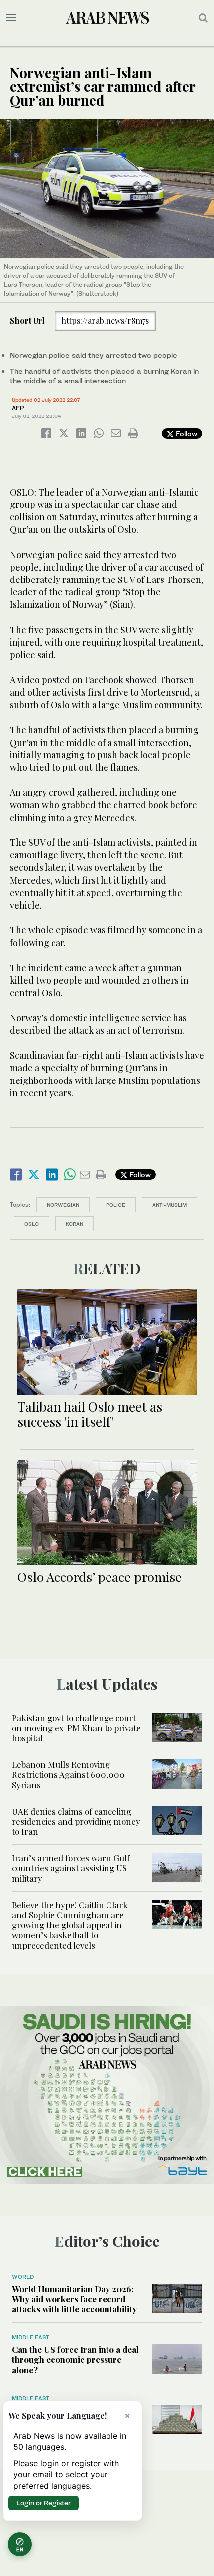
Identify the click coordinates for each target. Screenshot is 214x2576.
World (23, 2277)
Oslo (32, 1224)
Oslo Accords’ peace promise (100, 1577)
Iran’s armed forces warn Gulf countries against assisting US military (71, 1868)
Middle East (31, 2337)
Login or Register (44, 2503)
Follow (185, 434)
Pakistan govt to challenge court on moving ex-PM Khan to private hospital (76, 1728)
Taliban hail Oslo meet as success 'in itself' (90, 1414)
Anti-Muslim (169, 1205)
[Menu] (11, 18)
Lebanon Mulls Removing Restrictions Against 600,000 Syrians (68, 1775)
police (116, 1205)
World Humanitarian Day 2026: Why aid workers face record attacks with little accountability (74, 2299)
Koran (74, 1224)
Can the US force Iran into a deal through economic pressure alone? (75, 2360)
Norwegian (63, 1205)
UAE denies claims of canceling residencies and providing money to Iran (76, 1821)
